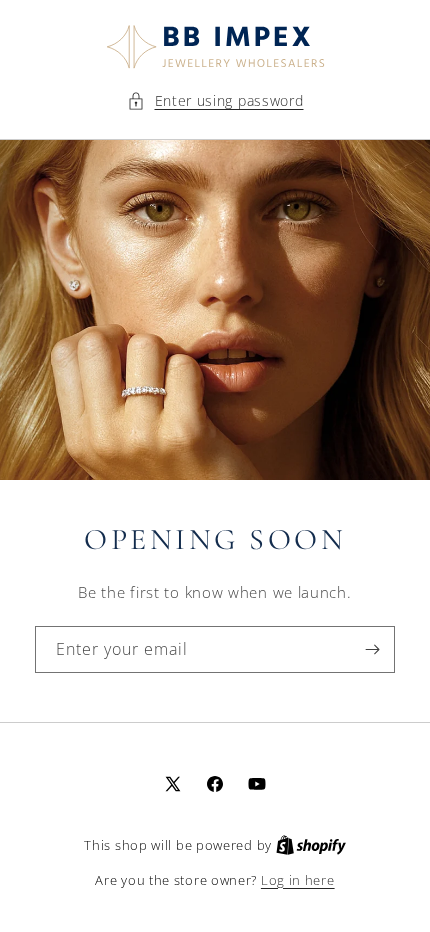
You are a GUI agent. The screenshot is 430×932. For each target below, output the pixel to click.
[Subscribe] (372, 649)
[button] (215, 100)
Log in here (298, 880)
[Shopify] (311, 845)
